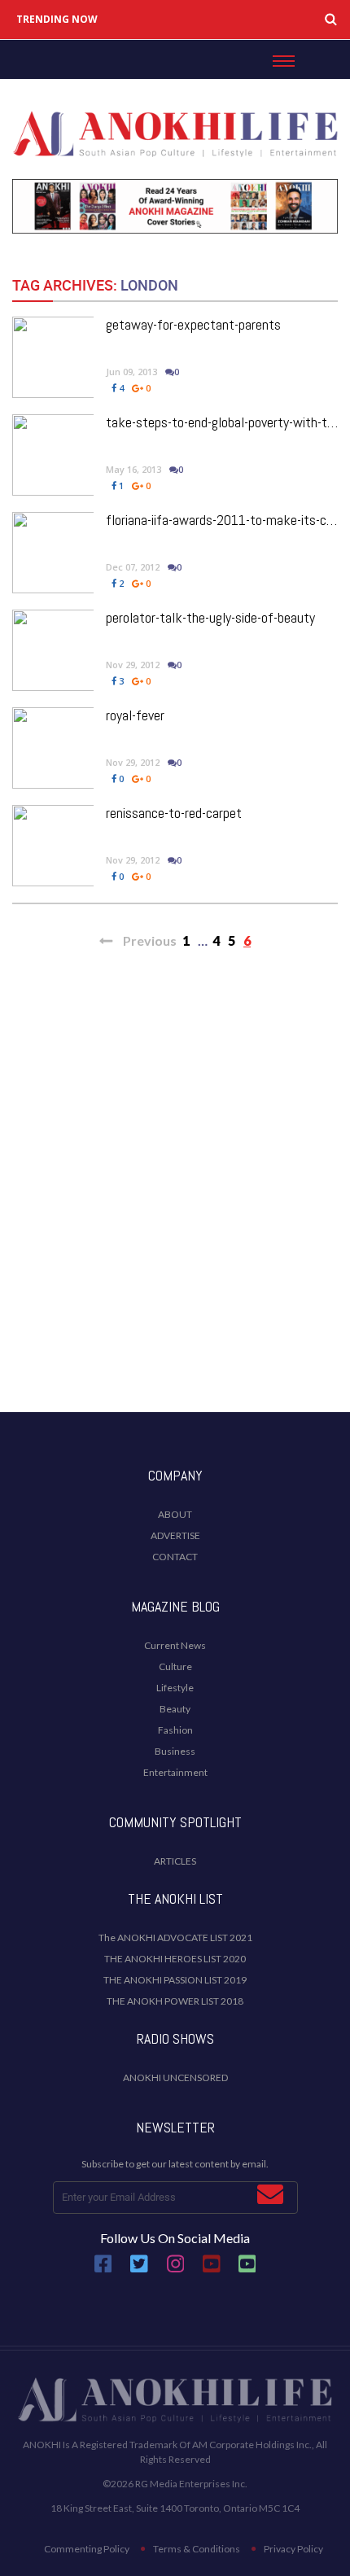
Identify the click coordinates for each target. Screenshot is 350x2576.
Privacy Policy (293, 2549)
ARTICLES (175, 1861)
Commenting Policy (87, 2549)
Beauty (175, 1709)
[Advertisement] (175, 1209)
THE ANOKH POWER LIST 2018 (175, 2001)
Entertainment (175, 1772)
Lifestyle (175, 1688)
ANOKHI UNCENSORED (175, 2077)
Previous (149, 940)
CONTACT (175, 1557)
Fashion (175, 1730)
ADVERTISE (175, 1535)
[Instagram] (176, 2270)
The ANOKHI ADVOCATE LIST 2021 (175, 1937)
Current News (175, 1645)
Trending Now (57, 20)
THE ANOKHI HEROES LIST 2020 (175, 1959)
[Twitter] (139, 2270)
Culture (175, 1666)
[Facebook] (103, 2270)
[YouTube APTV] (212, 2270)
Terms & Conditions (197, 2549)
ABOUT (175, 1514)
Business (175, 1751)
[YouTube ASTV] (247, 2270)
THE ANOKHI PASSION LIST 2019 (175, 1980)
